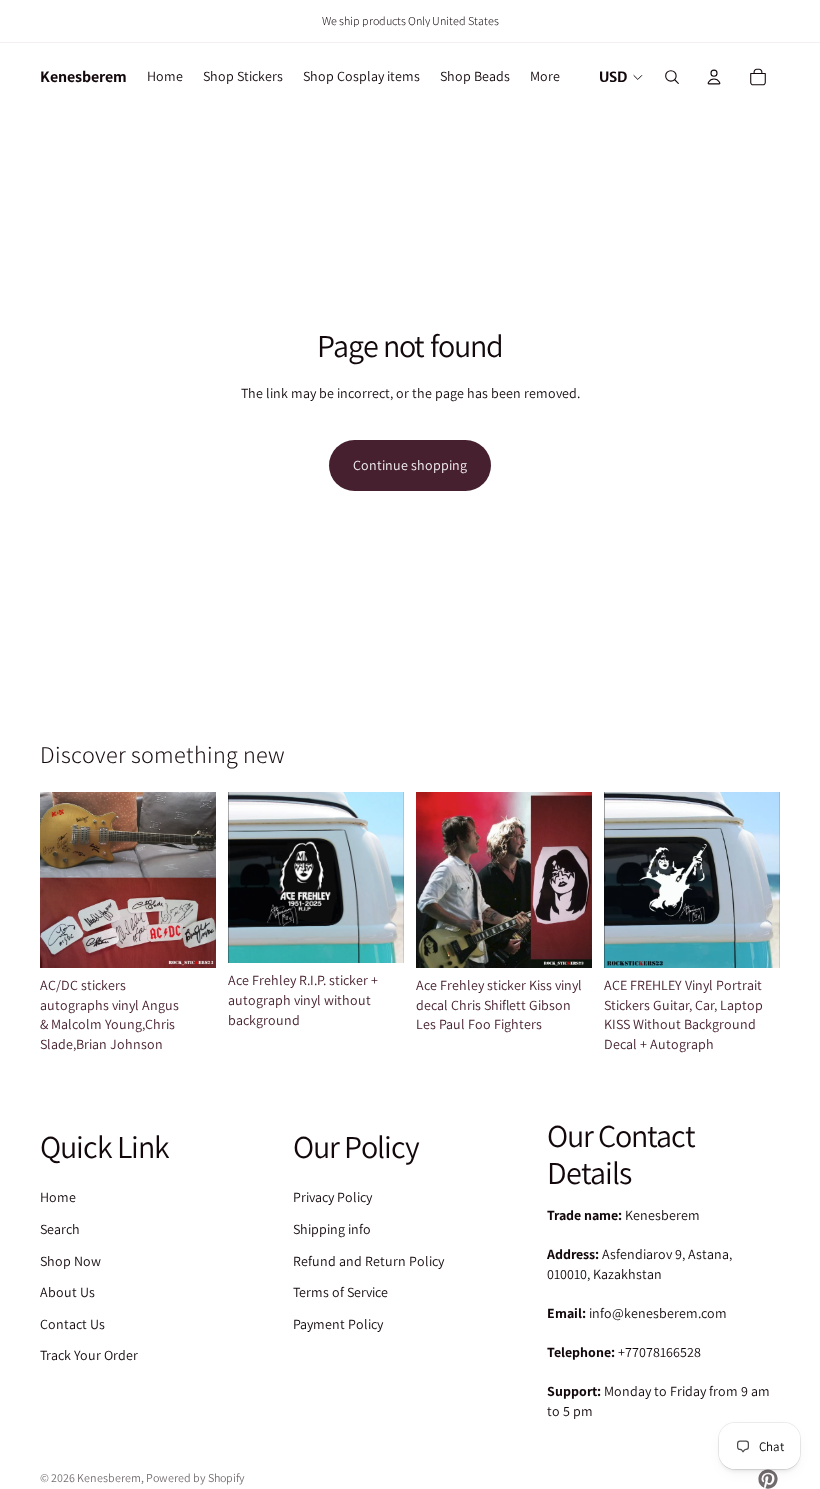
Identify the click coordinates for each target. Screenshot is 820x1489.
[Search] (672, 77)
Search (60, 1229)
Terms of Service (340, 1292)
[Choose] (185, 937)
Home (58, 1197)
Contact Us (72, 1324)
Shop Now (70, 1261)
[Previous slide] (62, 880)
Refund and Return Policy (368, 1261)
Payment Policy (338, 1324)
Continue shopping (410, 465)
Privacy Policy (332, 1197)
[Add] (561, 937)
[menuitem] (545, 77)
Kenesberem (109, 1477)
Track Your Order (89, 1355)
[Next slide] (194, 880)
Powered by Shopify (195, 1477)
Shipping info (332, 1229)
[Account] (714, 77)
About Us (67, 1292)
